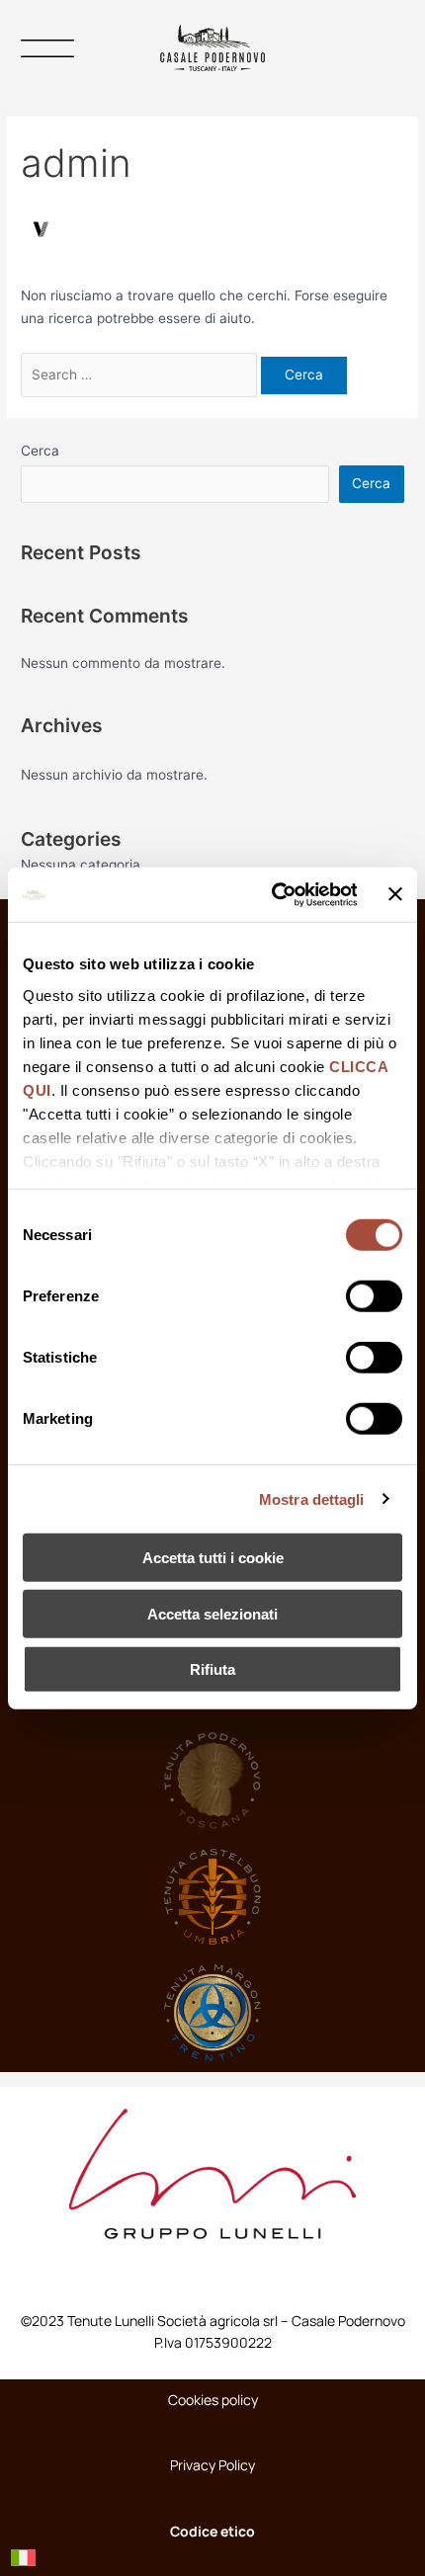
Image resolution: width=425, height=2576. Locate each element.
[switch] (374, 1296)
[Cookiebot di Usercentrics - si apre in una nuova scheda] (272, 894)
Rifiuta (212, 1669)
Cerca (40, 451)
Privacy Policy (212, 2465)
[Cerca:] (141, 374)
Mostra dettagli (312, 1498)
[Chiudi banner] (395, 894)
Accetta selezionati (212, 1613)
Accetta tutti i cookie (213, 1558)
